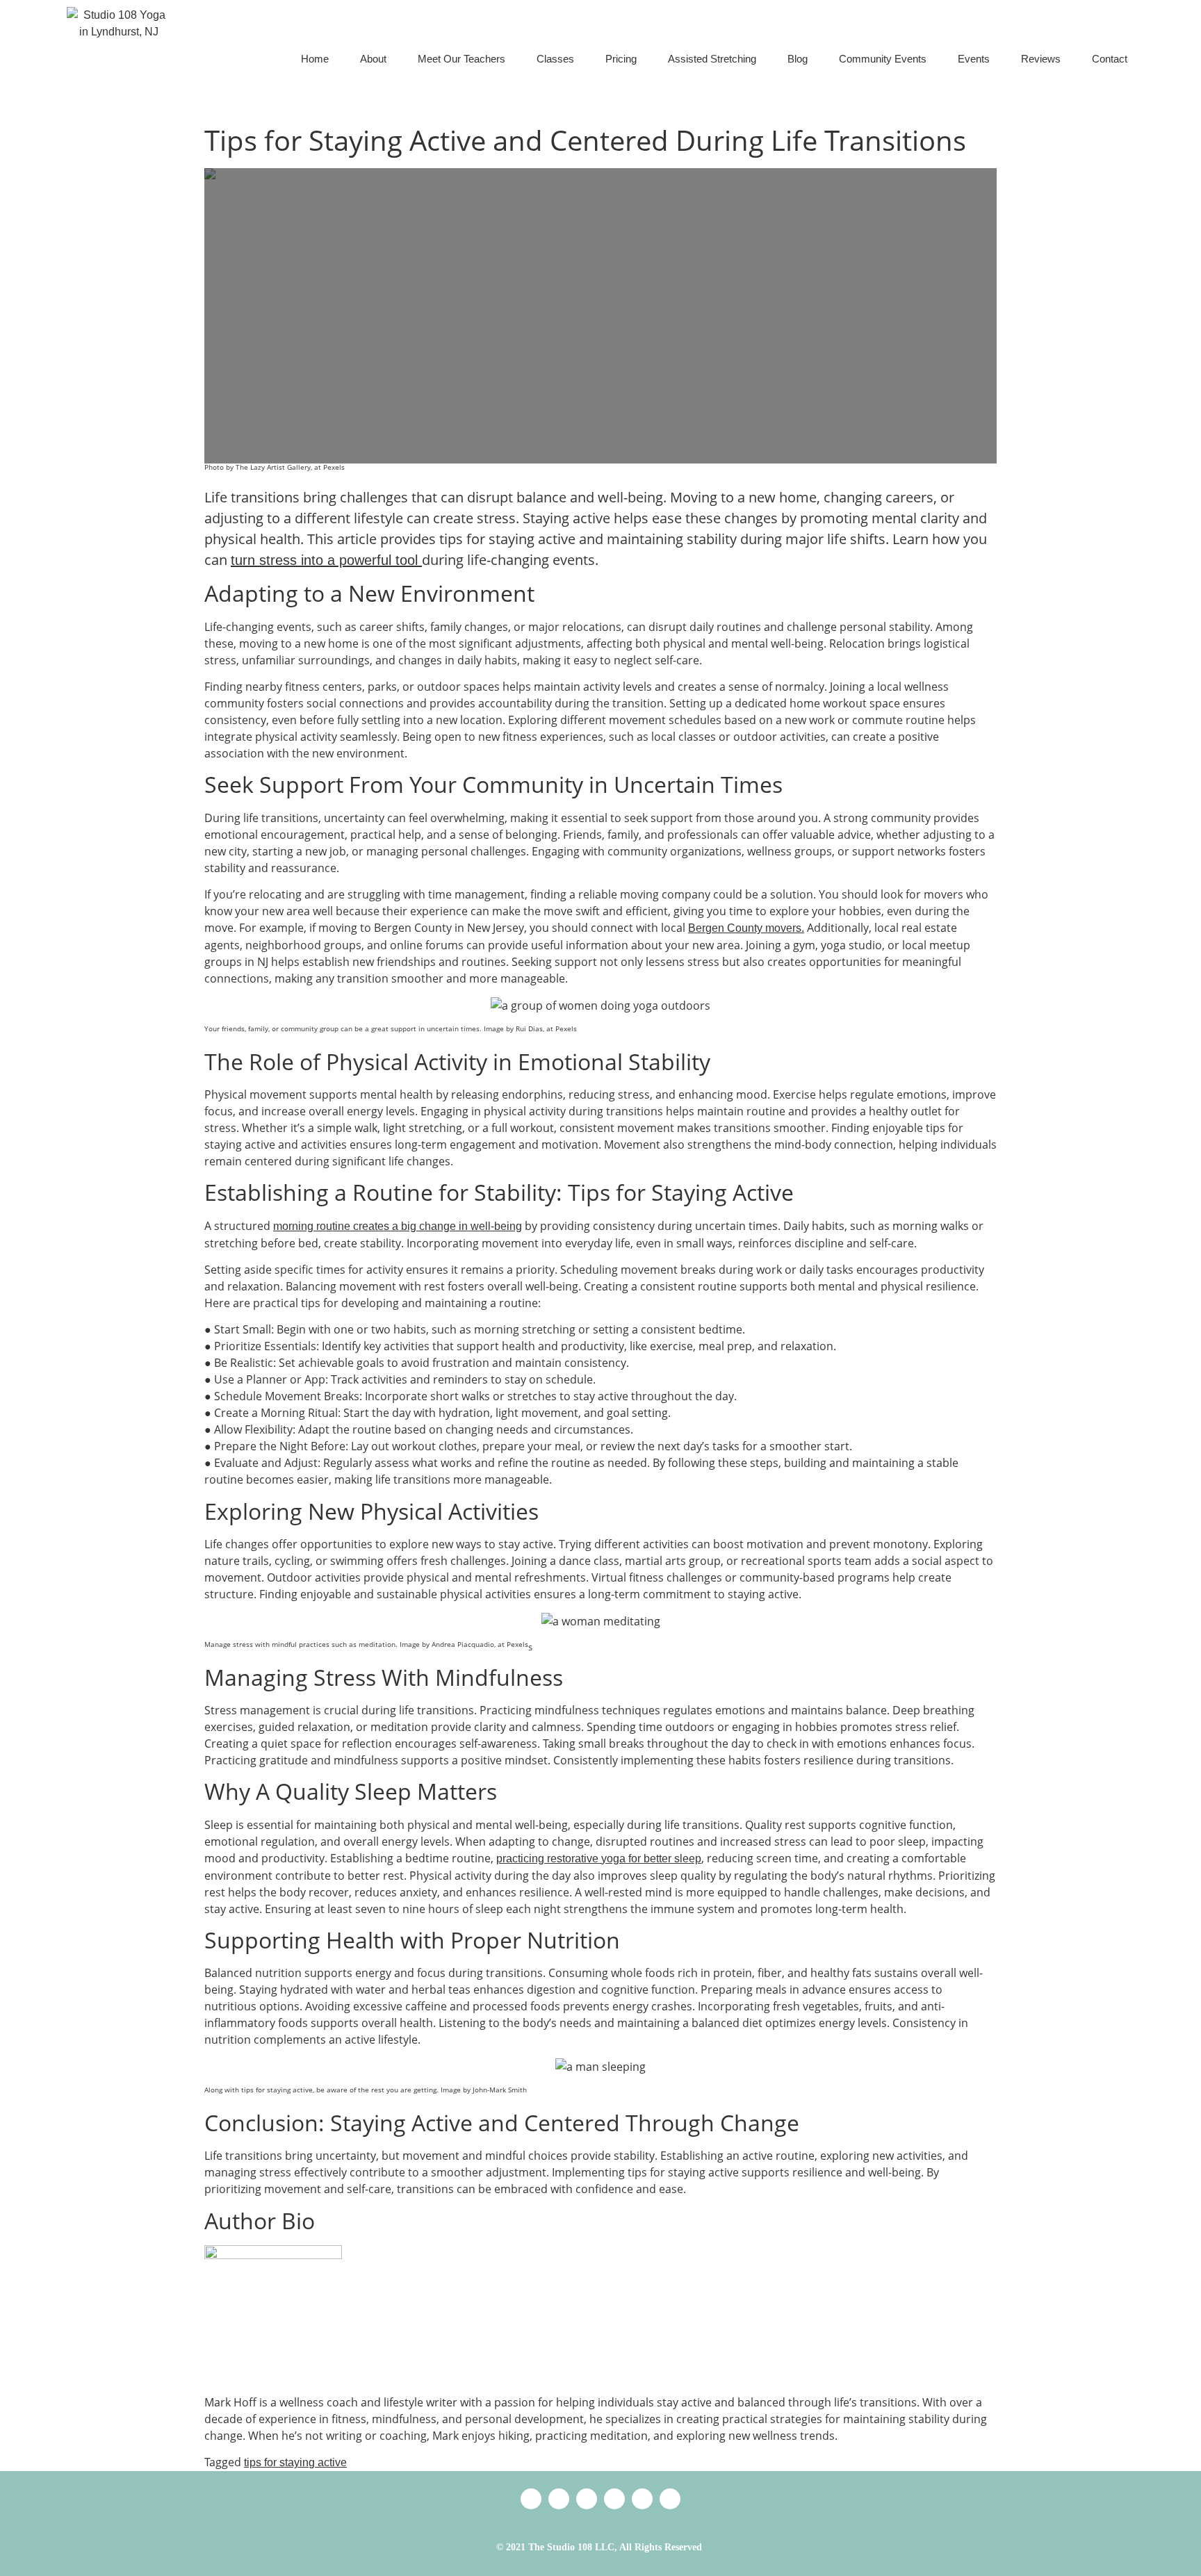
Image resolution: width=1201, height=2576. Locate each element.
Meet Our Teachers (461, 59)
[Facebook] (614, 2499)
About (373, 59)
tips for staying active (295, 2462)
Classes (555, 59)
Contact (1110, 59)
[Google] (559, 2499)
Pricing (621, 59)
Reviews (1041, 59)
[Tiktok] (587, 2499)
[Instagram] (642, 2499)
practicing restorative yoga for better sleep (599, 1859)
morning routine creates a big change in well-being (398, 1226)
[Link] (531, 2499)
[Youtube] (670, 2499)
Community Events (883, 59)
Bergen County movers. (746, 928)
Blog (798, 59)
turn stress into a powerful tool (326, 560)
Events (974, 59)
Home (315, 59)
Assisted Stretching (712, 59)
